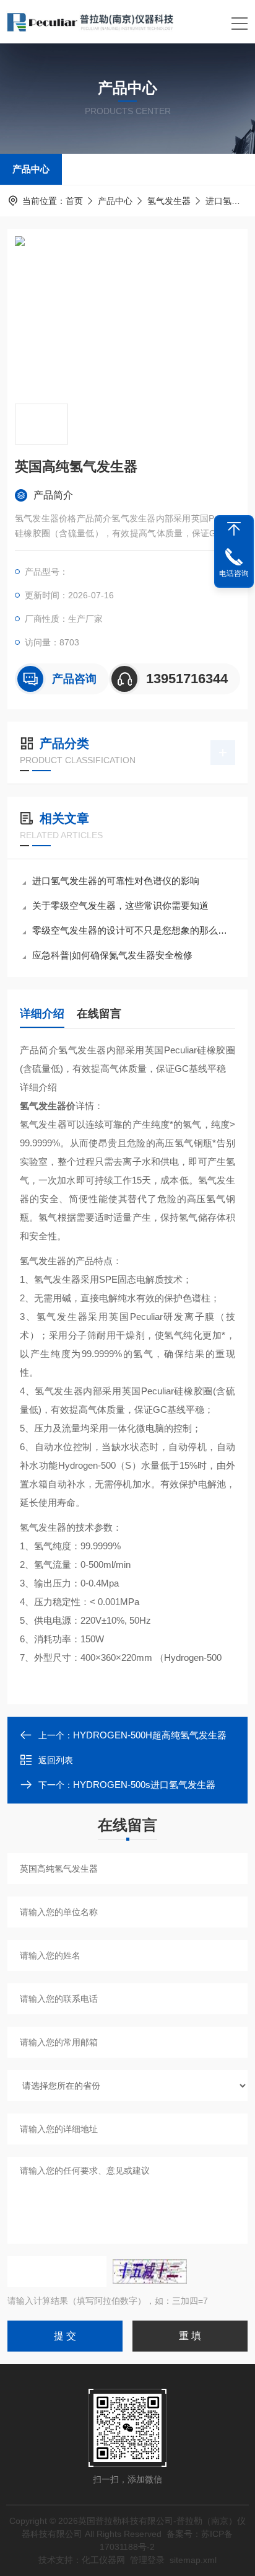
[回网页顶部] (234, 529)
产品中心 (31, 169)
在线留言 (99, 1014)
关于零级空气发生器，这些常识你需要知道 (120, 905)
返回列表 (56, 1760)
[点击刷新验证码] (150, 2272)
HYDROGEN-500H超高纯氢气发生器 (150, 1735)
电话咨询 (234, 573)
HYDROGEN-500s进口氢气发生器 (144, 1785)
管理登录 (147, 2560)
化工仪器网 (103, 2560)
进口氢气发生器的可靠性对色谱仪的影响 (116, 881)
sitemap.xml (193, 2560)
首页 (74, 201)
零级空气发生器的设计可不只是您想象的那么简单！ (134, 930)
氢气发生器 (169, 201)
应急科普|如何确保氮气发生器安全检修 (112, 955)
